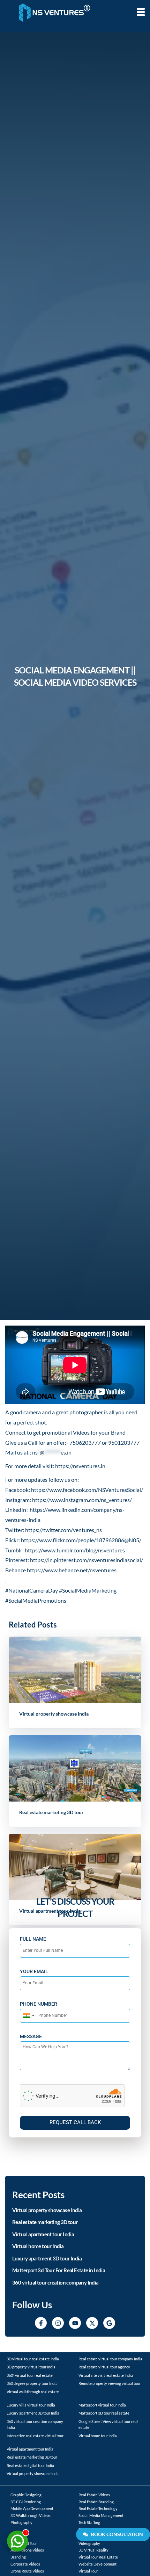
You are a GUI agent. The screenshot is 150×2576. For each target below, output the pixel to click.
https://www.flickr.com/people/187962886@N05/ (81, 1540)
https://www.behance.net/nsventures (72, 1570)
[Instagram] (58, 2323)
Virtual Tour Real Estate (98, 2557)
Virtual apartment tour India (43, 2234)
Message (31, 2036)
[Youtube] (75, 2323)
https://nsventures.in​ (80, 1466)
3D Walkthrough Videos (31, 2515)
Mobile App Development (32, 2508)
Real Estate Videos (94, 2495)
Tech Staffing (89, 2522)
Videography (89, 2543)
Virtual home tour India (38, 2246)
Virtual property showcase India (54, 1714)
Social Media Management (101, 2515)
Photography (21, 2522)
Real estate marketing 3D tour (51, 1812)
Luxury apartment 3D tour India (47, 2258)
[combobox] (28, 2016)
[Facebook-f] (41, 2323)
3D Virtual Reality (93, 2550)
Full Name (33, 1939)
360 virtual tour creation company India (55, 2282)
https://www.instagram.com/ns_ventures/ (82, 1500)
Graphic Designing (26, 2495)
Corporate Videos (25, 2564)
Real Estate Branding (96, 2502)
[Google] (109, 2323)
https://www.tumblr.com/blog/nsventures (75, 1550)
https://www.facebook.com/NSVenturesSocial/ (87, 1490)
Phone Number (39, 2004)
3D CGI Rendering (26, 2502)
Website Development (97, 2564)
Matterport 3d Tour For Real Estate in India (59, 2270)
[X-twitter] (92, 2323)
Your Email (34, 1971)
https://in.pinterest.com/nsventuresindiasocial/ (87, 1560)
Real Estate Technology (98, 2508)
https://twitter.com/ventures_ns (63, 1530)
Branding (18, 2557)
